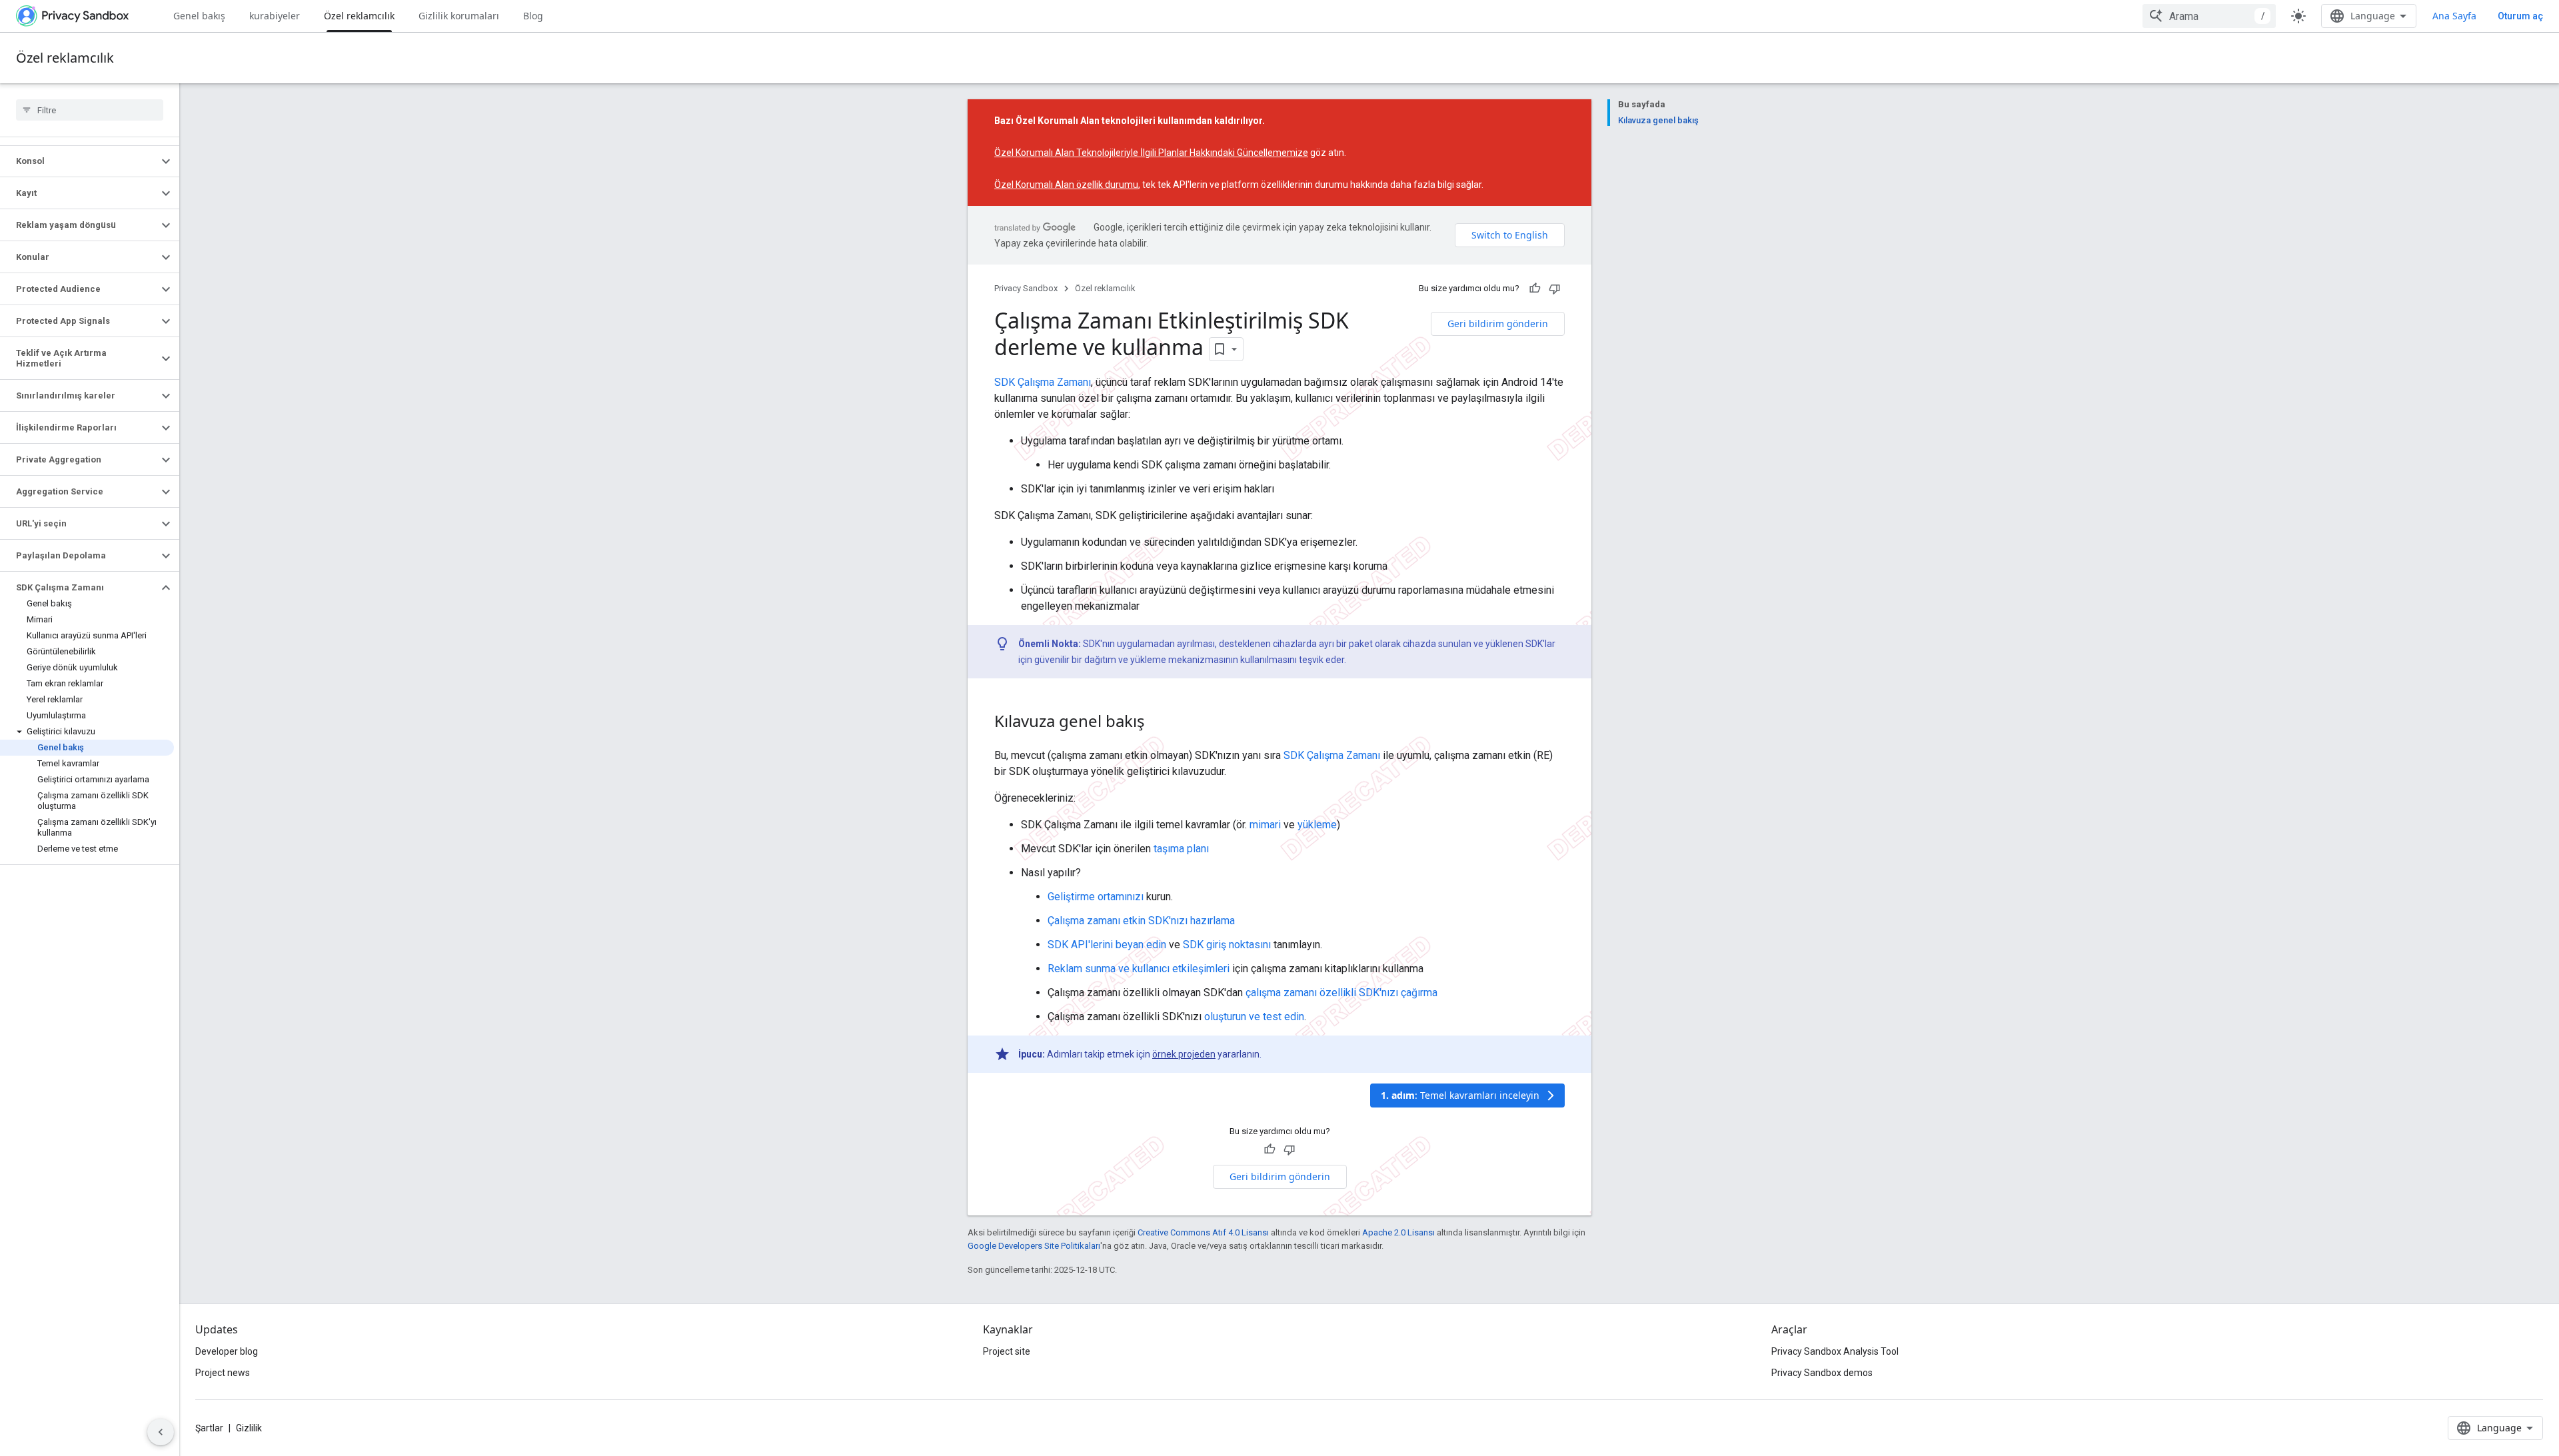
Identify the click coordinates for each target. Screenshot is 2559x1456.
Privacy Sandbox (1026, 288)
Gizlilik (249, 1428)
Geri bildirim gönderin (1498, 324)
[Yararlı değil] (1555, 289)
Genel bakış (199, 16)
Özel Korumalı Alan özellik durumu (1066, 185)
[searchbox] (90, 110)
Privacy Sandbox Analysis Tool (1835, 1351)
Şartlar (209, 1428)
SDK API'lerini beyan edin (1107, 945)
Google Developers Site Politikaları (1034, 1246)
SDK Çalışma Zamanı (1043, 382)
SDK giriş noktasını (1227, 945)
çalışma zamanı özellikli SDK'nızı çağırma (1341, 993)
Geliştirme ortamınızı (1096, 897)
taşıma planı (1181, 849)
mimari (1265, 825)
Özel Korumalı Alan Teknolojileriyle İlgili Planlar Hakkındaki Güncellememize (1151, 153)
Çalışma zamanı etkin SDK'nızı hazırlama (1141, 921)
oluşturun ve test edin (1254, 1017)
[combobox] (2209, 16)
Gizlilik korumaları (459, 16)
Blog (533, 16)
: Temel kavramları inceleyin (1469, 1095)
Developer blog (227, 1351)
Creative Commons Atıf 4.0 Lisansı (1203, 1232)
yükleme (1317, 825)
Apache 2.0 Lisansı (1398, 1232)
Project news (223, 1373)
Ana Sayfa (2454, 16)
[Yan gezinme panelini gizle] (161, 1432)
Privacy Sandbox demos (1822, 1373)
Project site (1007, 1351)
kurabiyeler (275, 16)
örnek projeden (1184, 1054)
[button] (79, 161)
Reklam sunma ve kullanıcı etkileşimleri (1139, 969)
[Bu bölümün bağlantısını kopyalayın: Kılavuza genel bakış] (1158, 723)
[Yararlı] (1535, 289)
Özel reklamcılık (359, 16)
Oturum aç (2520, 16)
